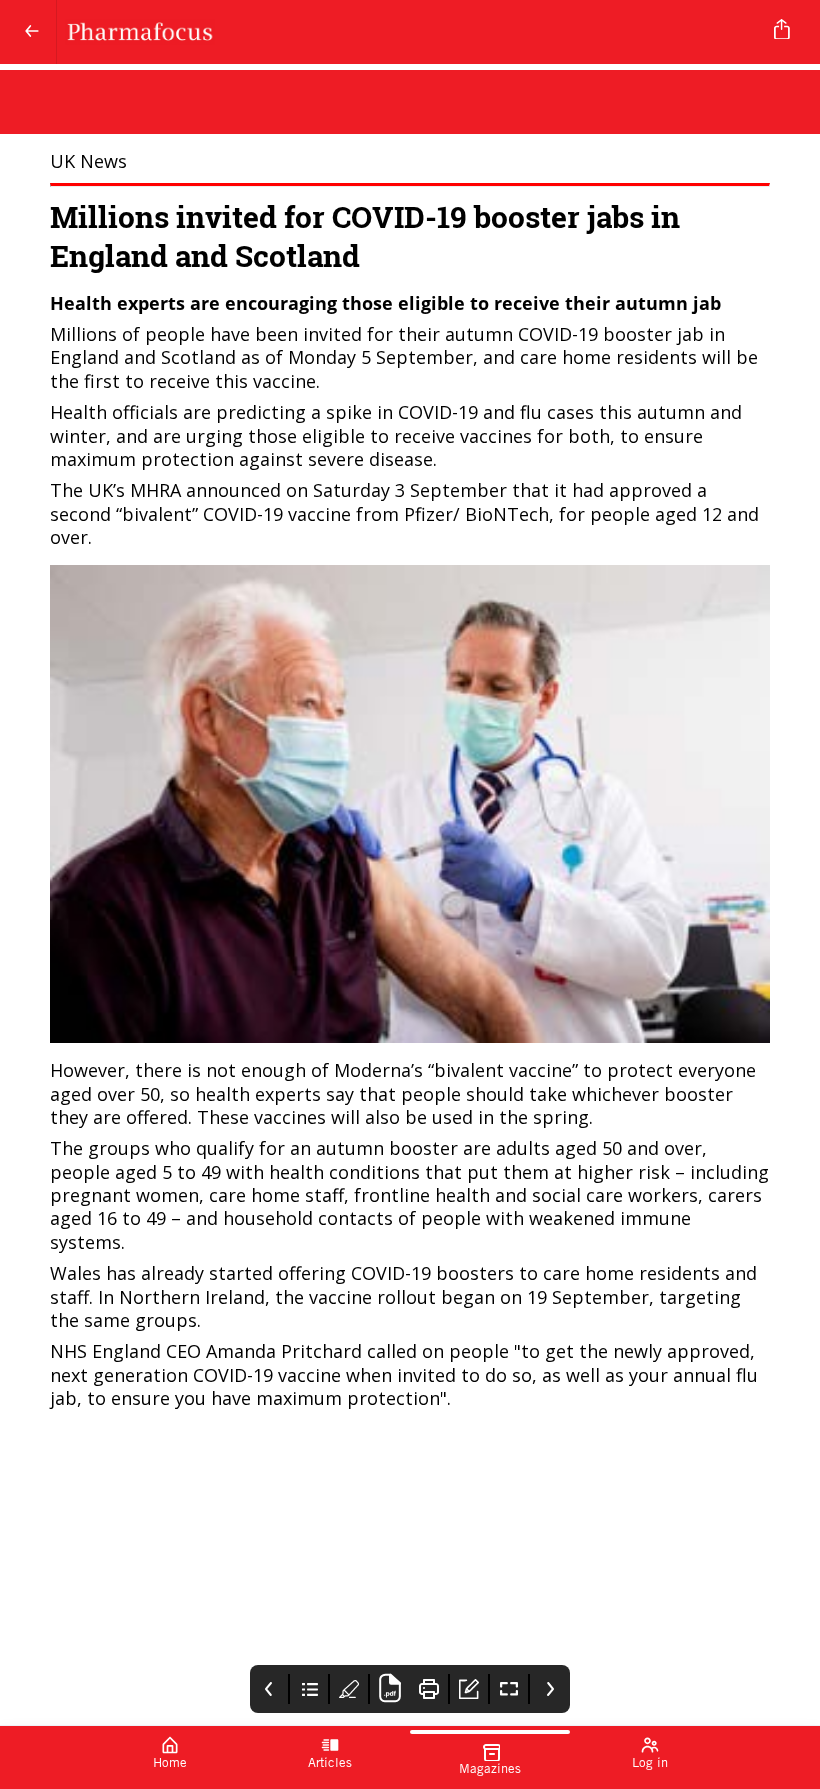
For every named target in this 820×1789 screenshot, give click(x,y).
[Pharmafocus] (406, 32)
